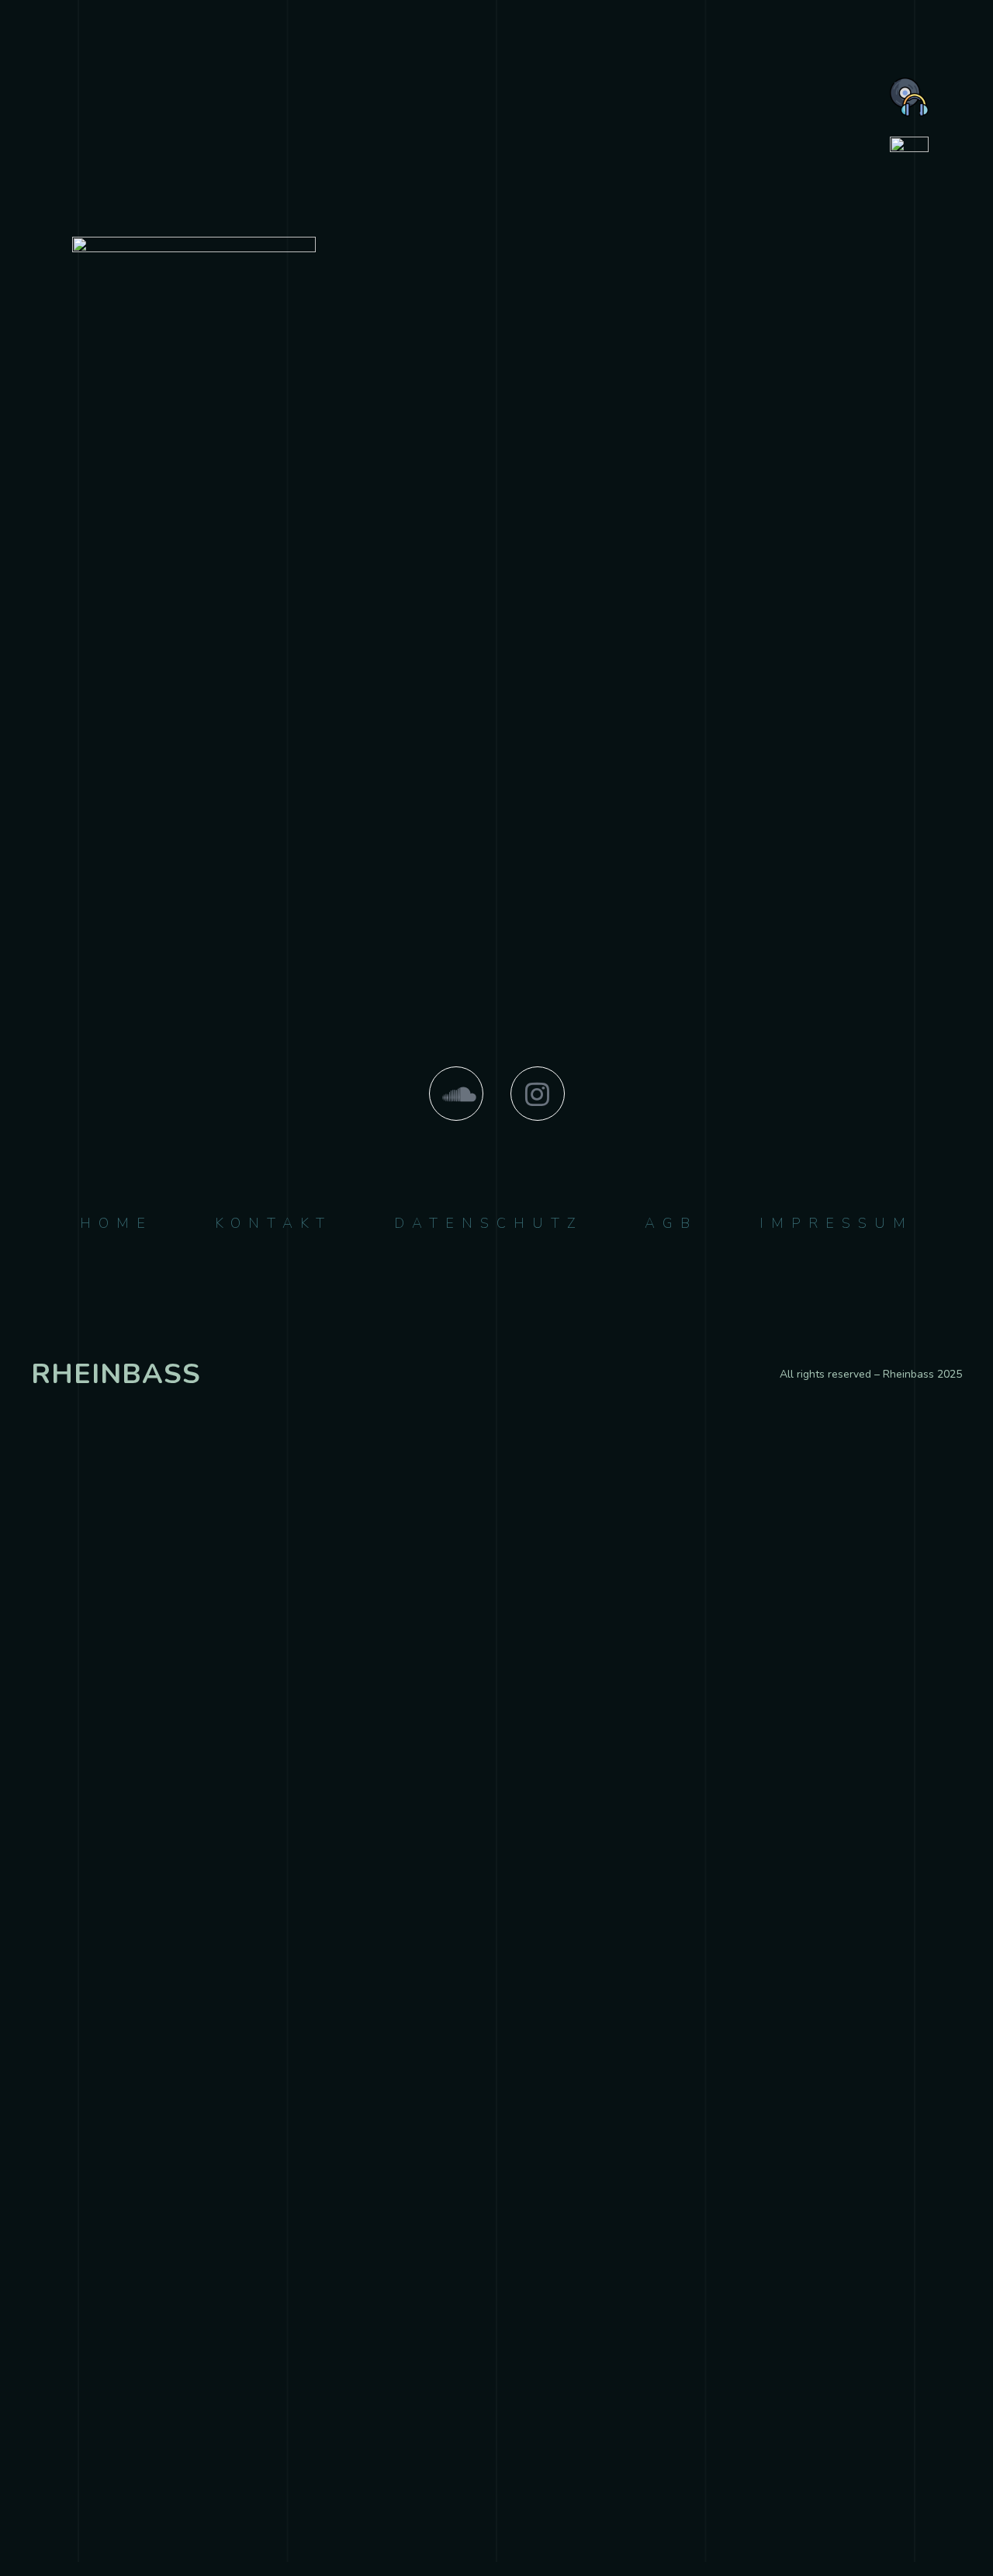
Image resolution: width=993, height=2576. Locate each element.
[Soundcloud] (456, 1094)
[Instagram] (538, 1094)
